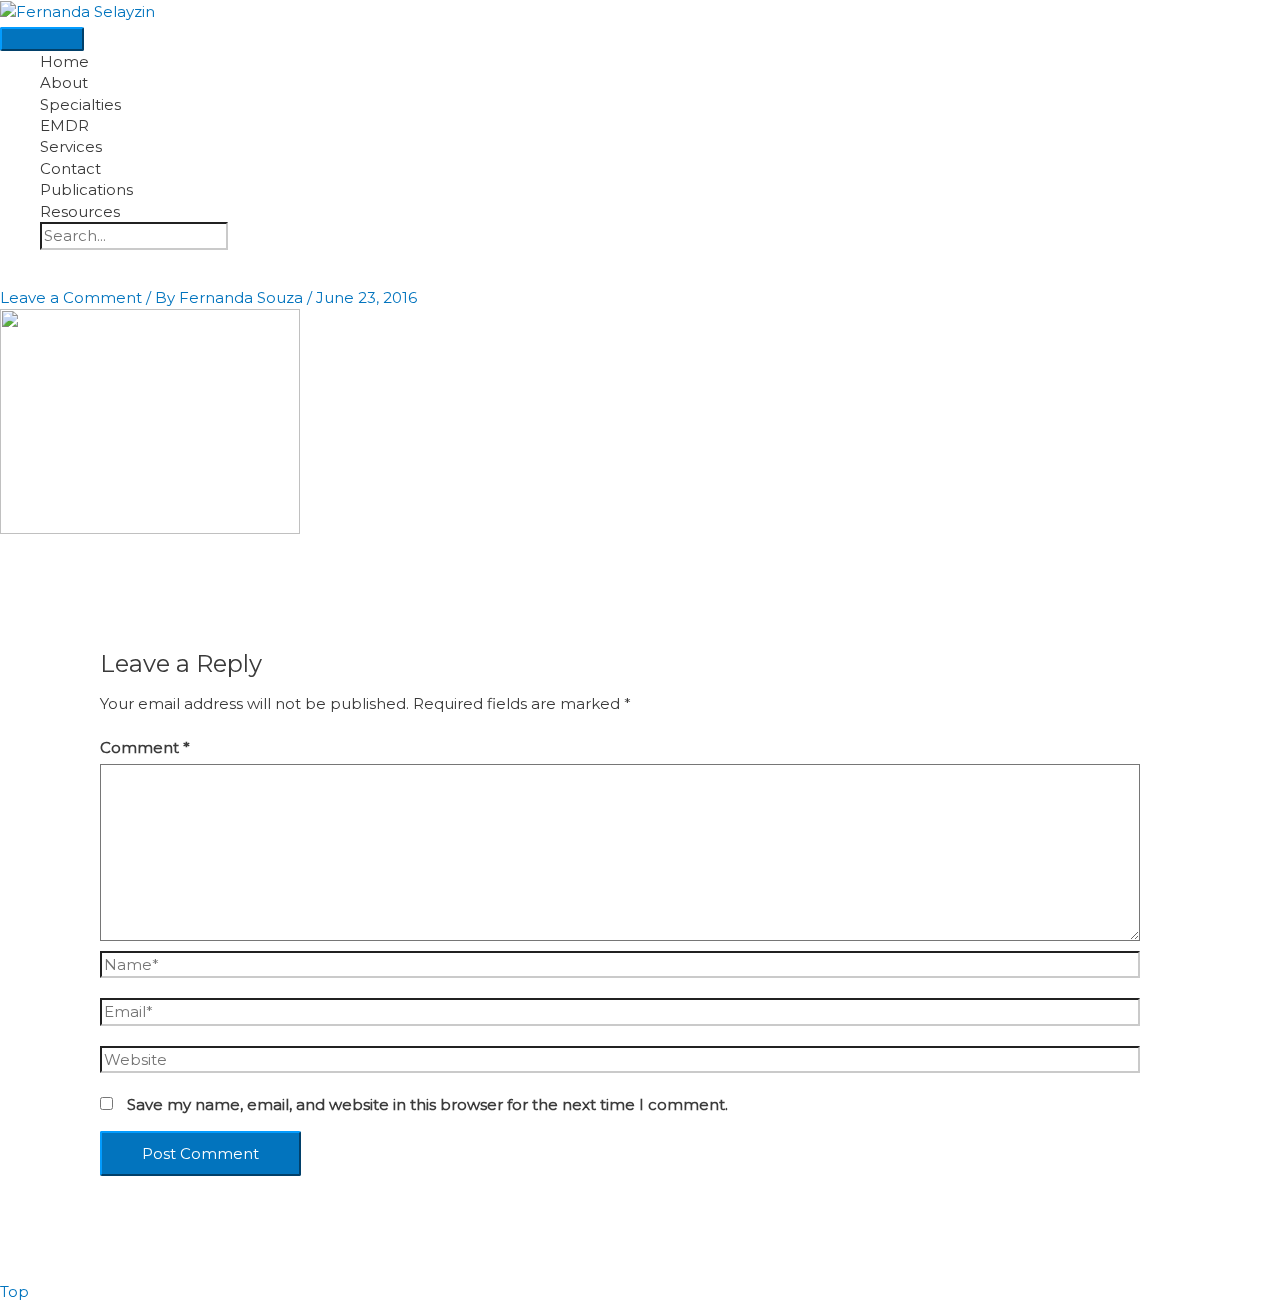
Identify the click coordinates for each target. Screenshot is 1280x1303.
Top (14, 1291)
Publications (86, 189)
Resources (80, 211)
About (64, 82)
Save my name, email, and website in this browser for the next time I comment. (427, 1104)
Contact (70, 168)
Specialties (80, 104)
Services (71, 146)
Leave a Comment (71, 297)
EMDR (64, 125)
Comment (145, 747)
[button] (46, 265)
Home (64, 61)
